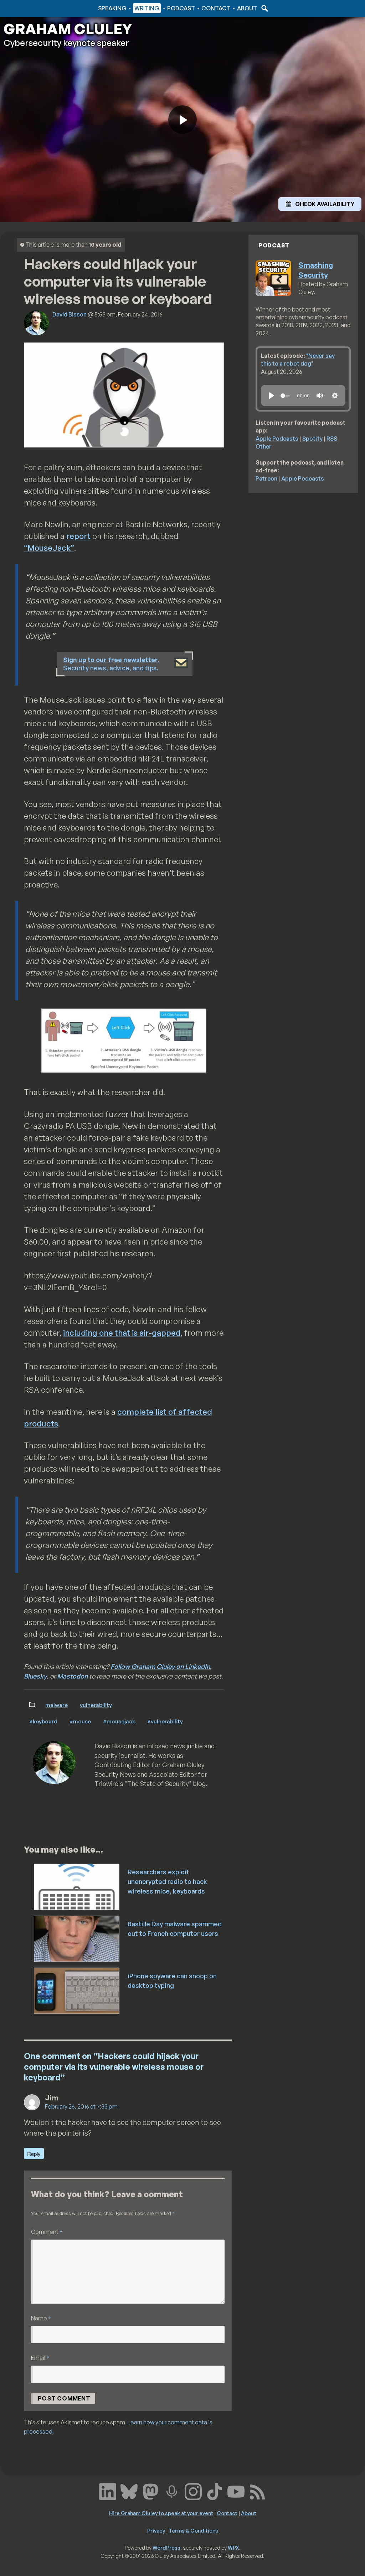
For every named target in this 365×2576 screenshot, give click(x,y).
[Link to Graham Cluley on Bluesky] (129, 2491)
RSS (332, 439)
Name (41, 2318)
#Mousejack (119, 1721)
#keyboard (43, 1721)
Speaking (112, 8)
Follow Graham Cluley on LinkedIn (160, 1666)
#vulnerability (165, 1721)
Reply (34, 2154)
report (78, 536)
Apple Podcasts (277, 439)
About (247, 8)
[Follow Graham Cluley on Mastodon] (150, 2491)
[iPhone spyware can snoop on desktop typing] (77, 1990)
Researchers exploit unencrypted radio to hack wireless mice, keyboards (167, 1881)
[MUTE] (320, 396)
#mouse (80, 1721)
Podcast (181, 8)
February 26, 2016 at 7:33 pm (81, 2106)
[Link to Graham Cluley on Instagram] (193, 2491)
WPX (233, 2548)
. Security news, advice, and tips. (111, 664)
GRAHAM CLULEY (68, 29)
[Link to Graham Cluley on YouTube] (236, 2491)
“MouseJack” (49, 548)
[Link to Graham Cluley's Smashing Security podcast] (172, 2491)
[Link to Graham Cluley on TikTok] (215, 2491)
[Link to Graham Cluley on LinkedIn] (108, 2491)
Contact (216, 8)
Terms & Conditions (193, 2530)
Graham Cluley (32, 8)
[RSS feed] (257, 2491)
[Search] (264, 8)
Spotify (312, 439)
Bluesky (35, 1676)
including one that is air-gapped (122, 1333)
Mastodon (72, 1676)
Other (264, 446)
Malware (56, 1705)
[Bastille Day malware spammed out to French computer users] (77, 1938)
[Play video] (182, 120)
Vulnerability (96, 1705)
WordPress (166, 2548)
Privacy (156, 2530)
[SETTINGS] (335, 396)
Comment (47, 2232)
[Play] (272, 396)
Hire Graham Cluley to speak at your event (161, 2513)
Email (40, 2358)
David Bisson (70, 314)
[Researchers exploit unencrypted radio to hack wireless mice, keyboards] (77, 1886)
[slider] (285, 396)
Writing (147, 8)
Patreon (266, 478)
